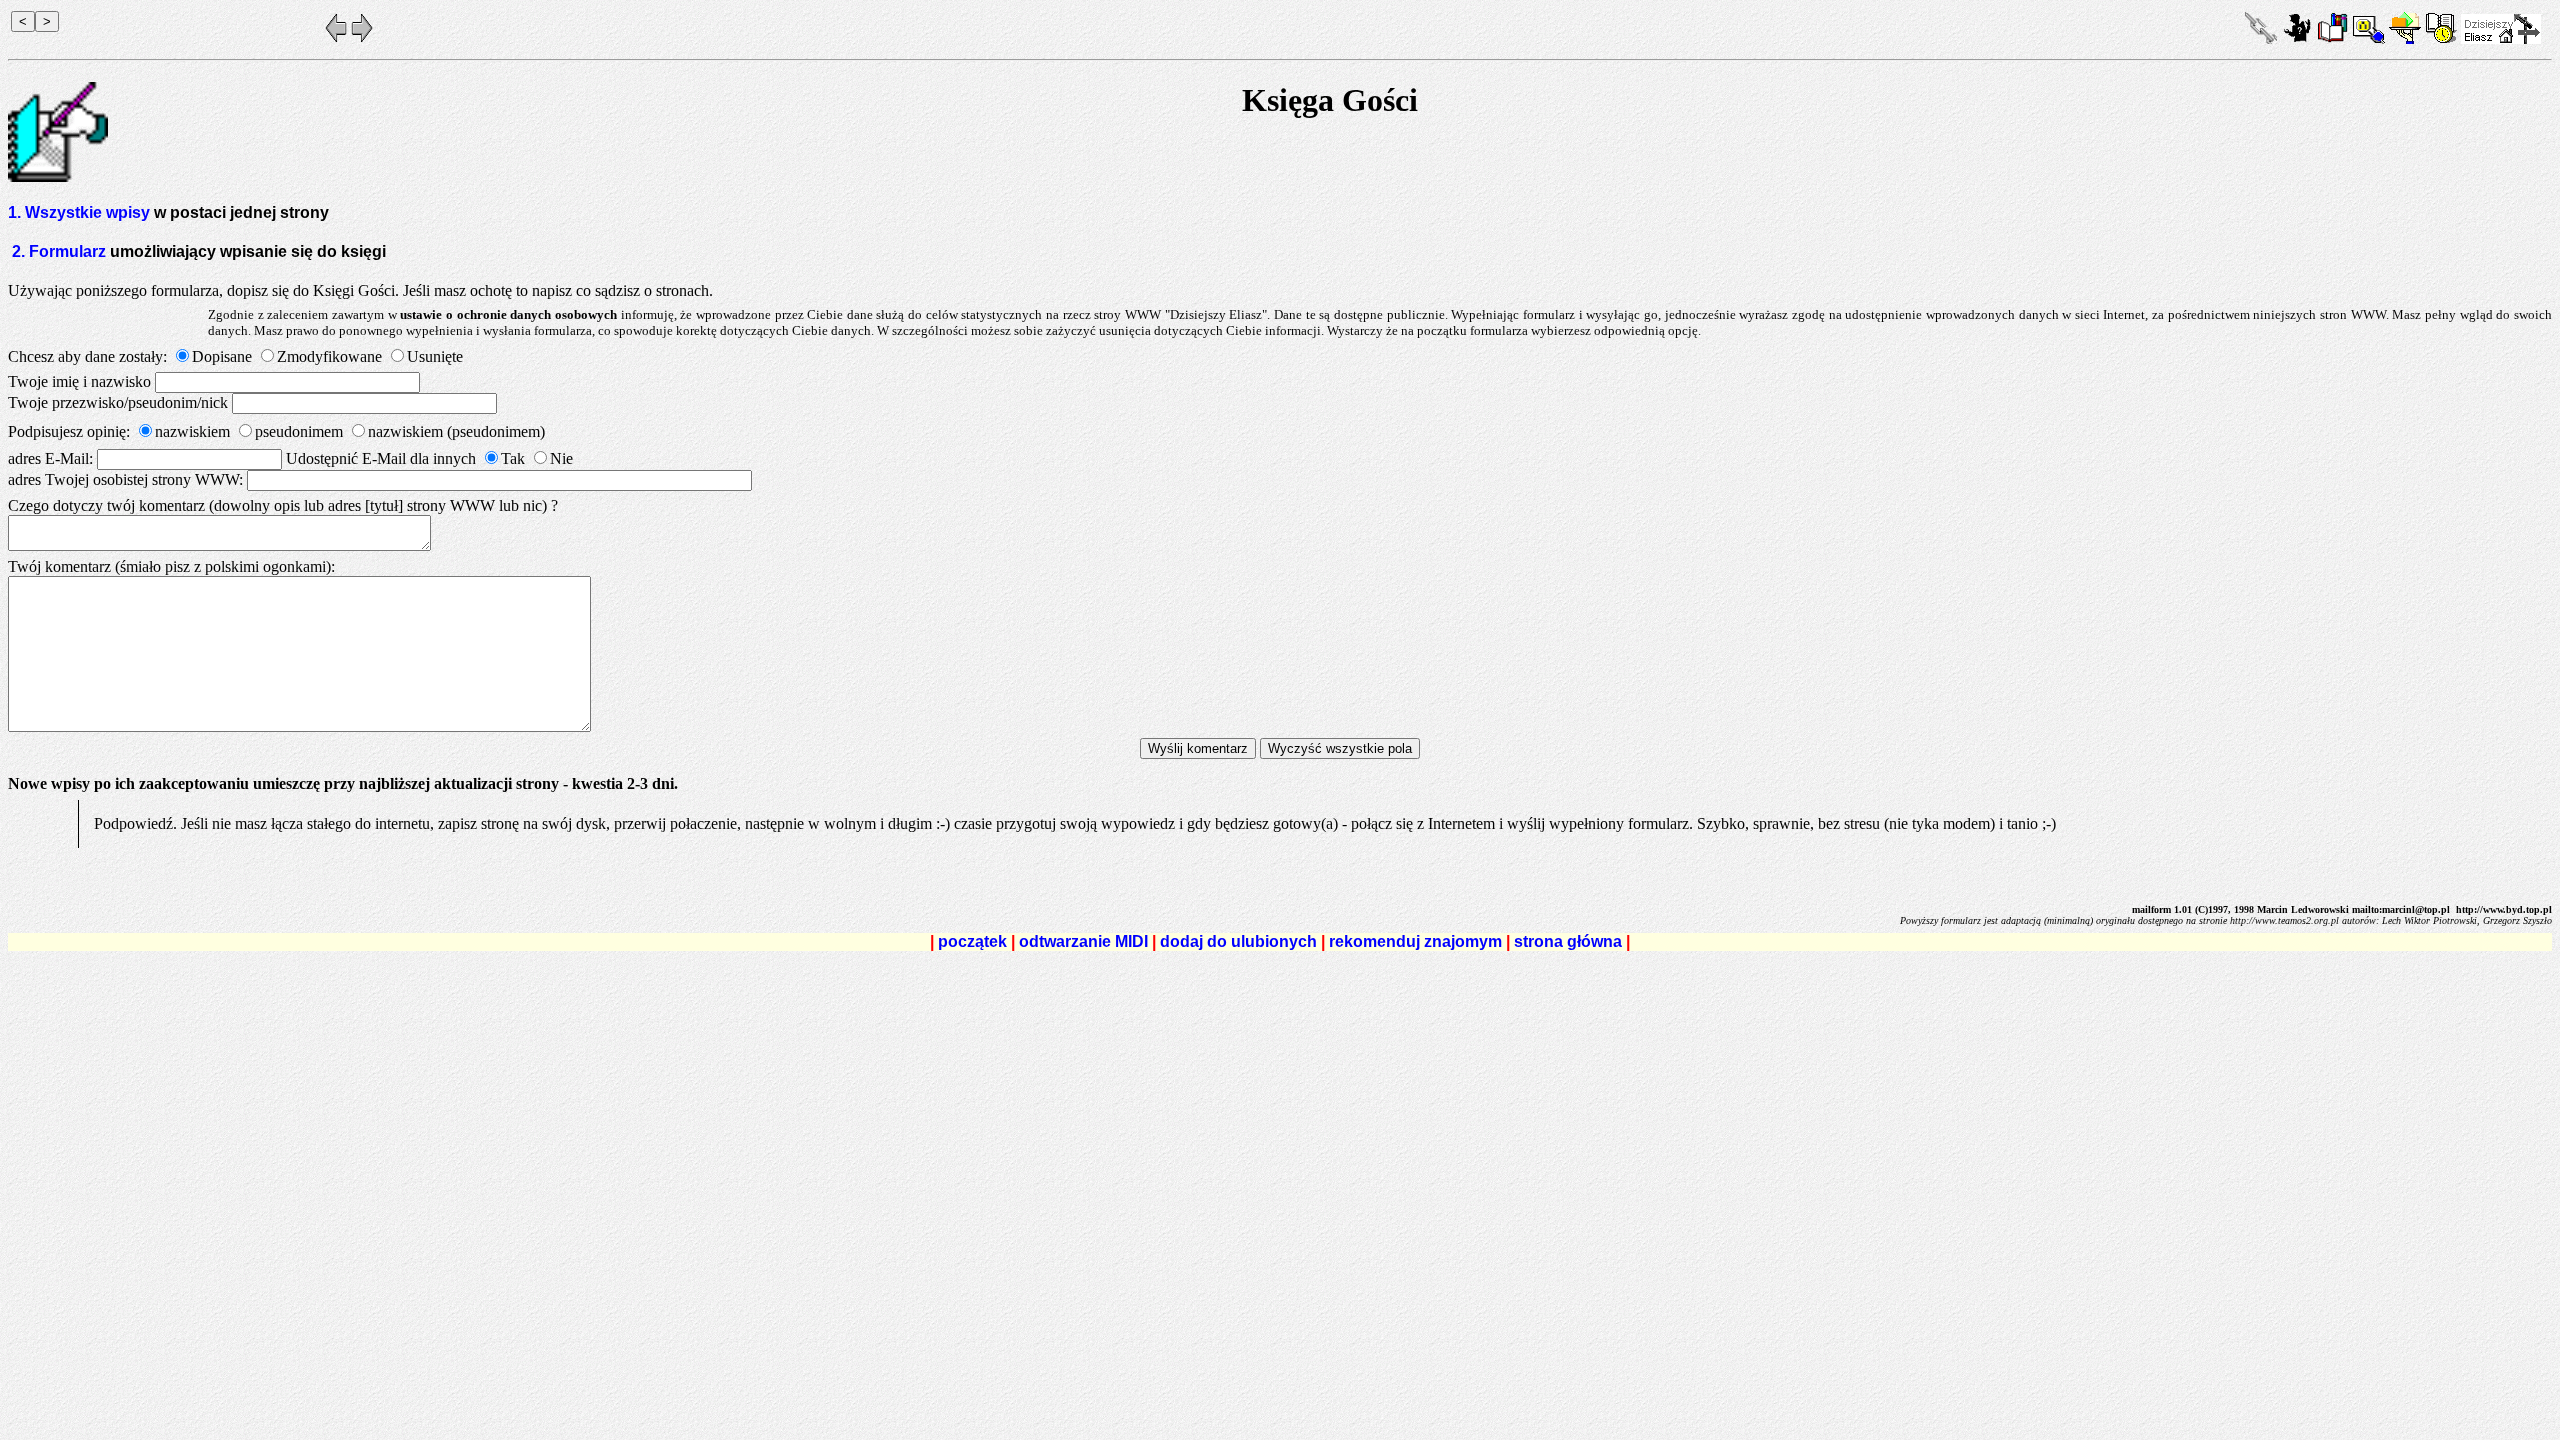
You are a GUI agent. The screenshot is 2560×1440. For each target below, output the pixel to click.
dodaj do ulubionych (1238, 941)
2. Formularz (59, 251)
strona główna (1568, 941)
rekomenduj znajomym (1415, 941)
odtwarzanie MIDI (1083, 941)
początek (972, 941)
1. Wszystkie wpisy (81, 212)
